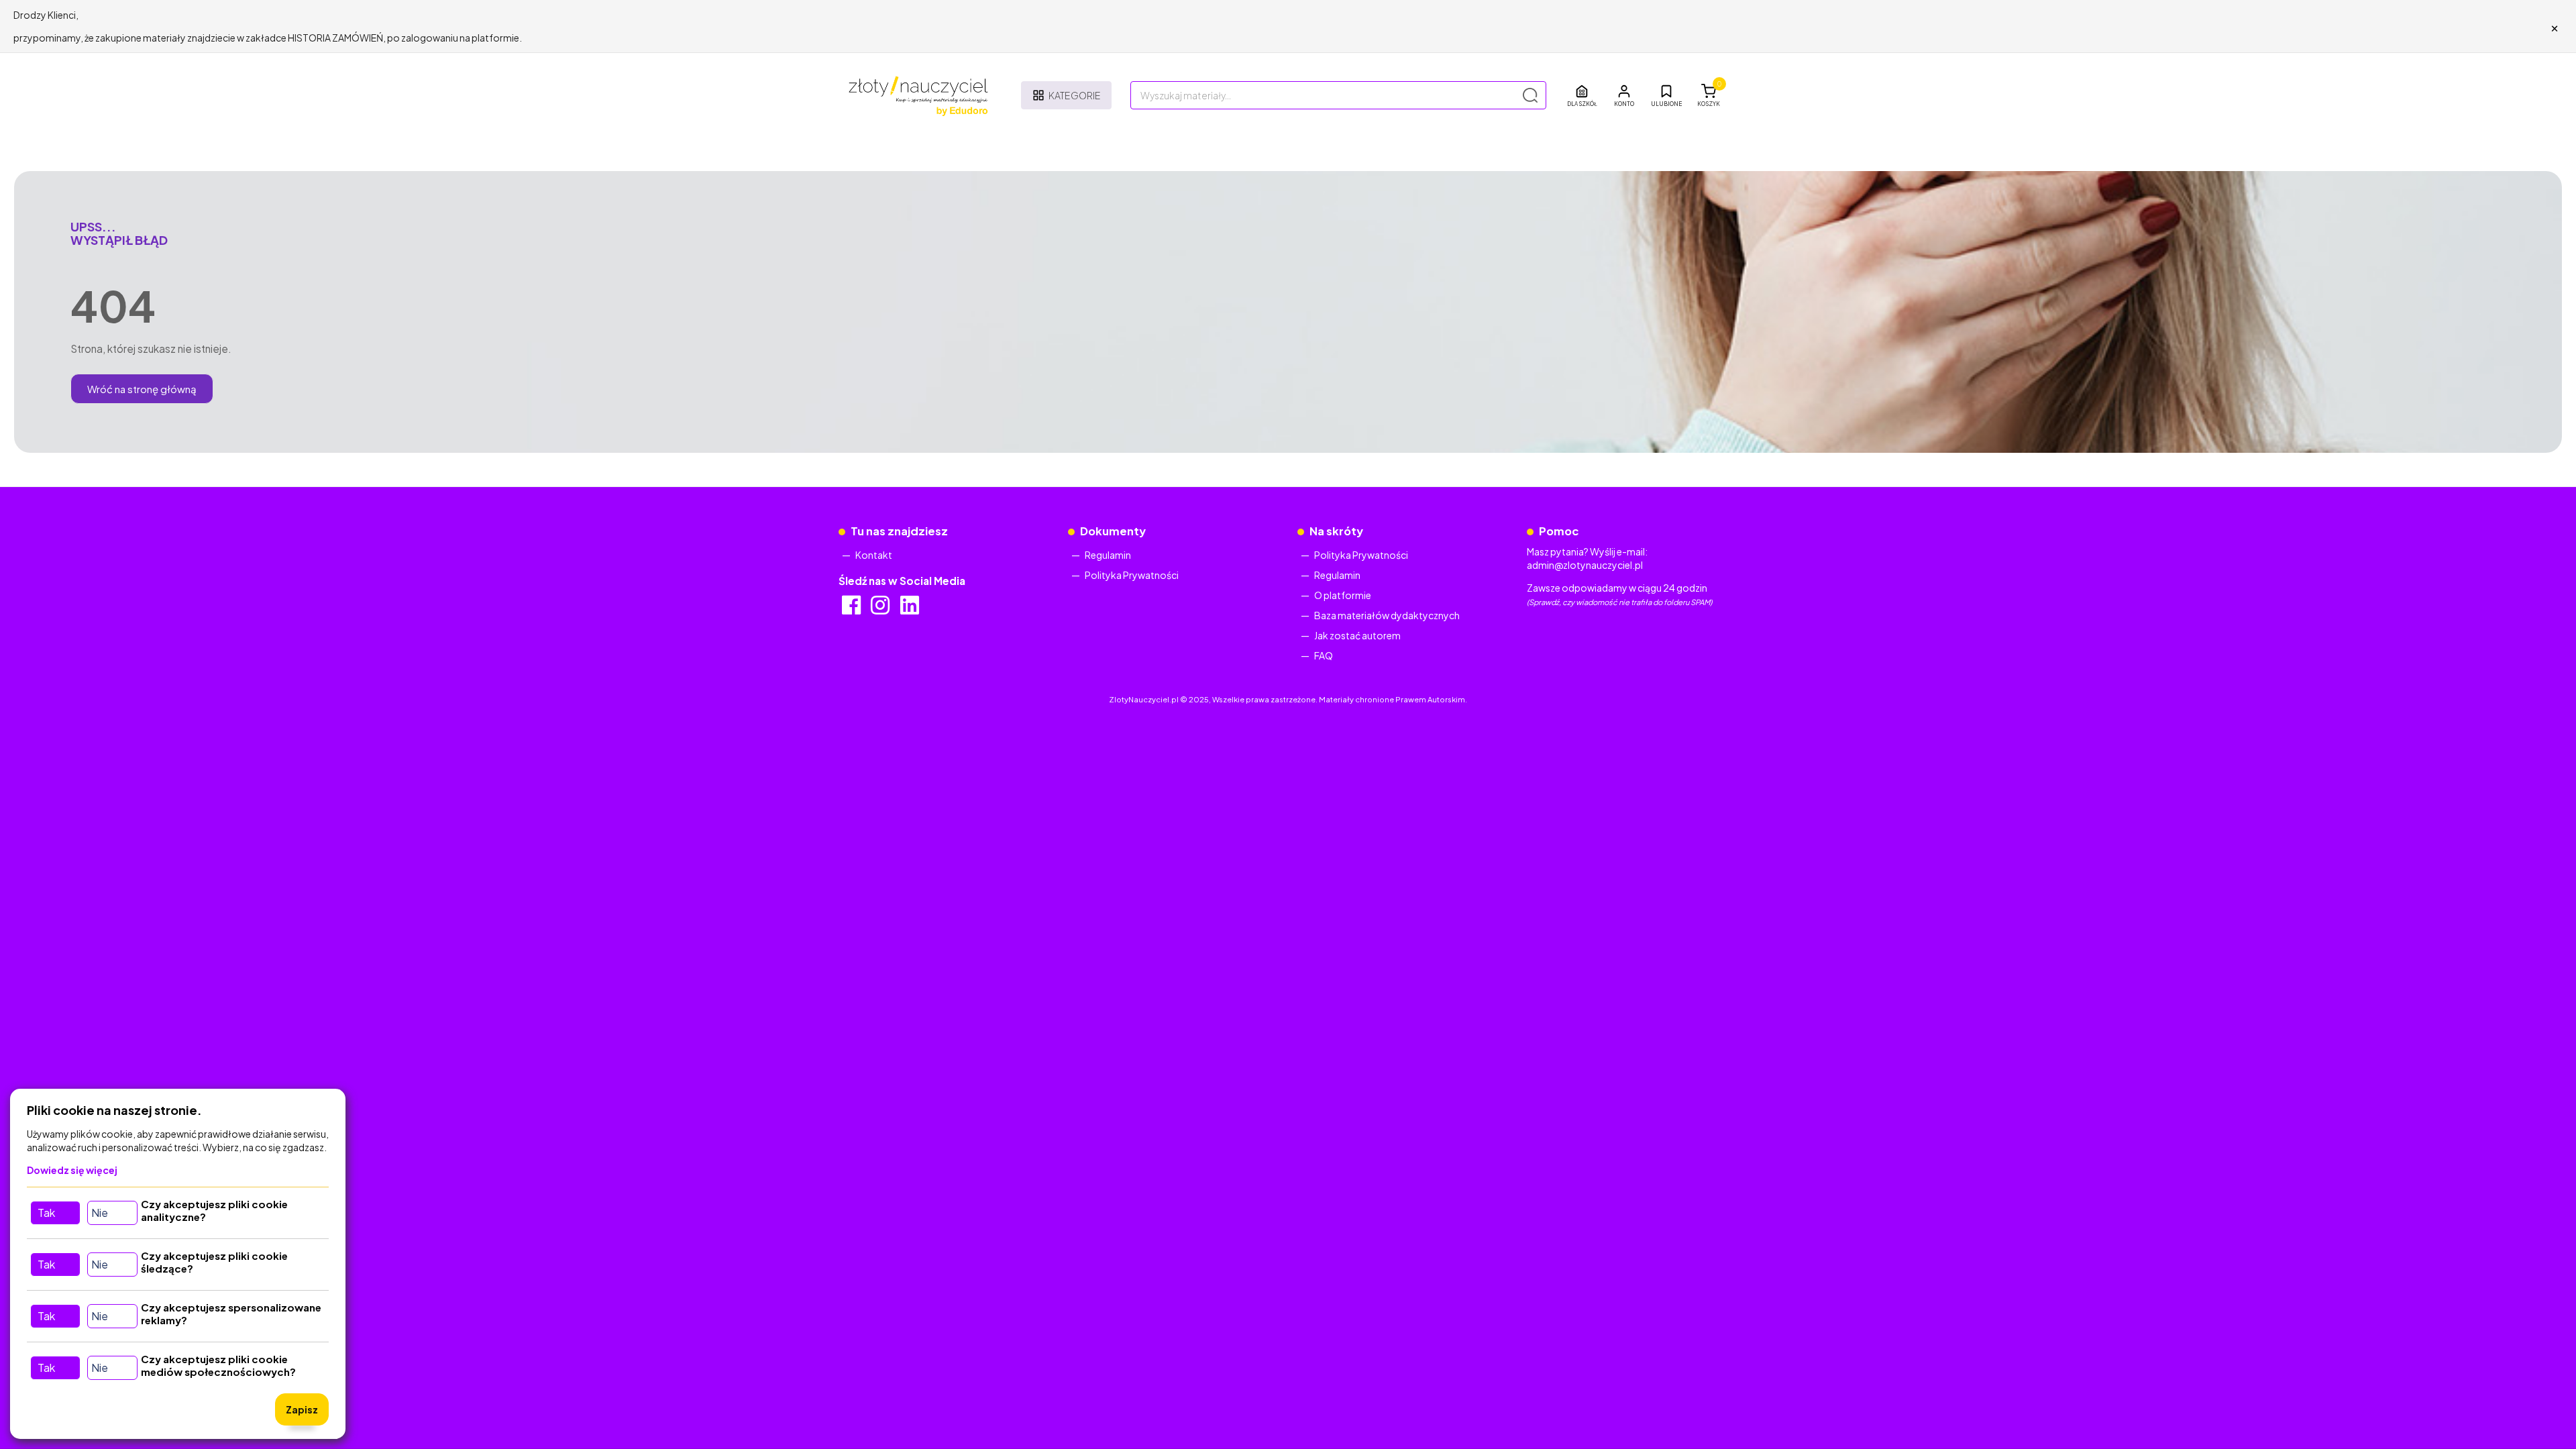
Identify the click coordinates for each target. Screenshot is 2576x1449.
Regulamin (1108, 555)
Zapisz (302, 1409)
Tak (46, 1213)
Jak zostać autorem (1357, 635)
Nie (100, 1213)
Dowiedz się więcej (72, 1170)
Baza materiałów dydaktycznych (1387, 615)
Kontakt (874, 555)
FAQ (1324, 655)
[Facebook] (852, 609)
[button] (1624, 95)
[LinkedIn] (911, 609)
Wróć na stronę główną (142, 389)
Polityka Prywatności (1132, 575)
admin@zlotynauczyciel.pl (1585, 565)
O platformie (1343, 595)
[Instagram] (881, 609)
